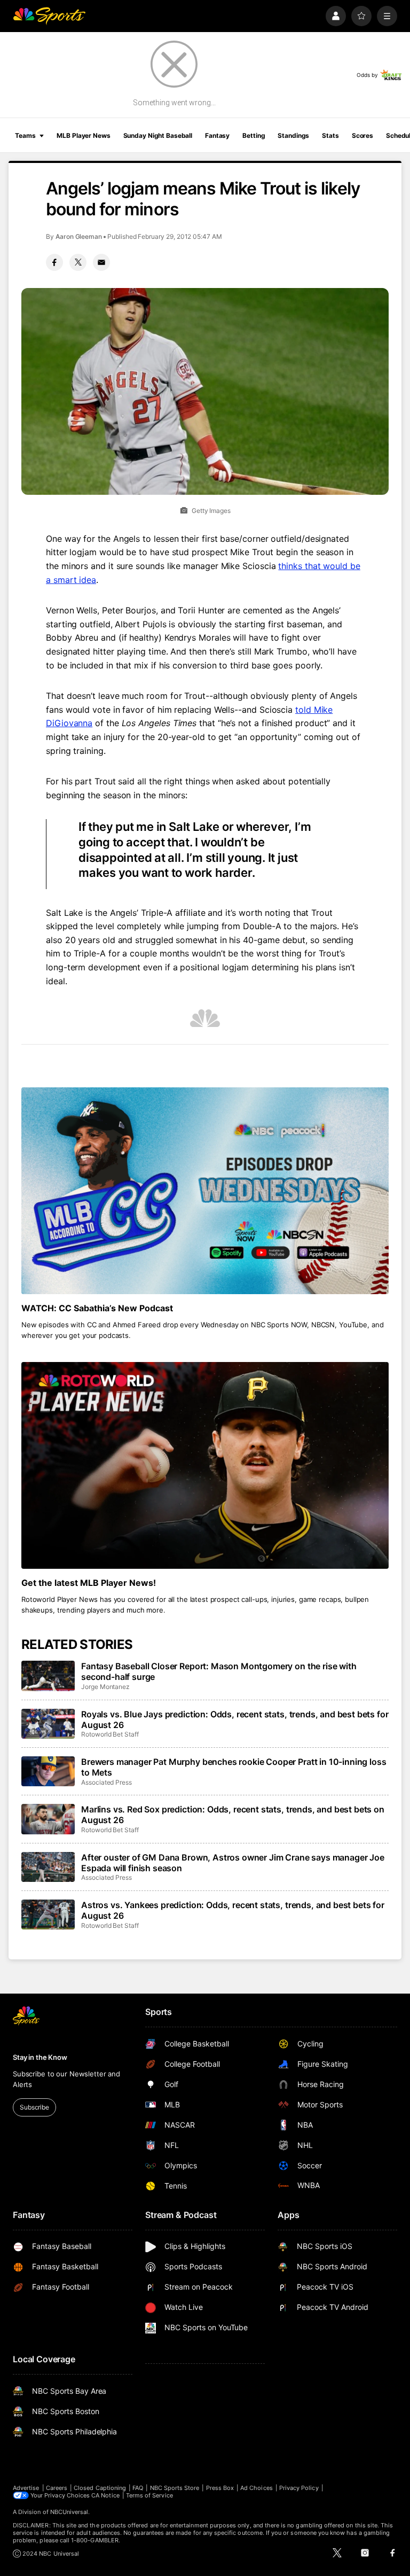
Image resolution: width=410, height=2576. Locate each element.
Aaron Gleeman (79, 236)
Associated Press (107, 1782)
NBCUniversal (69, 2512)
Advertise (26, 2488)
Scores (362, 135)
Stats (330, 135)
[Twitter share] (78, 262)
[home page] (49, 16)
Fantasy (217, 135)
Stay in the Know (40, 2057)
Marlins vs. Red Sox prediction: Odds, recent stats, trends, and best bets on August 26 (233, 1815)
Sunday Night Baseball (158, 135)
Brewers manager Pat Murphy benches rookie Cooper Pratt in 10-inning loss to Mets (234, 1767)
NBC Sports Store (175, 2488)
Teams (25, 135)
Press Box (220, 2488)
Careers (57, 2488)
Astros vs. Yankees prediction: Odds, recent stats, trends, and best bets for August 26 (233, 1910)
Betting (254, 135)
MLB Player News (83, 135)
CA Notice (105, 2495)
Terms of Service (149, 2495)
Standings (293, 135)
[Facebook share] (54, 262)
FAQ (138, 2488)
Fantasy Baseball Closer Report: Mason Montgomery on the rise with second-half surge (219, 1671)
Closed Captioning (100, 2488)
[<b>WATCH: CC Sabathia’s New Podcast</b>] (205, 1191)
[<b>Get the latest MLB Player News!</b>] (205, 1465)
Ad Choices (257, 2488)
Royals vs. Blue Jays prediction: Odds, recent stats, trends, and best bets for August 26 (235, 1719)
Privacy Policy (299, 2488)
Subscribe (34, 2107)
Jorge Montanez (105, 1687)
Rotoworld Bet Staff (110, 1734)
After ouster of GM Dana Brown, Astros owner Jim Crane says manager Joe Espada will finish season (233, 1863)
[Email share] (101, 262)
